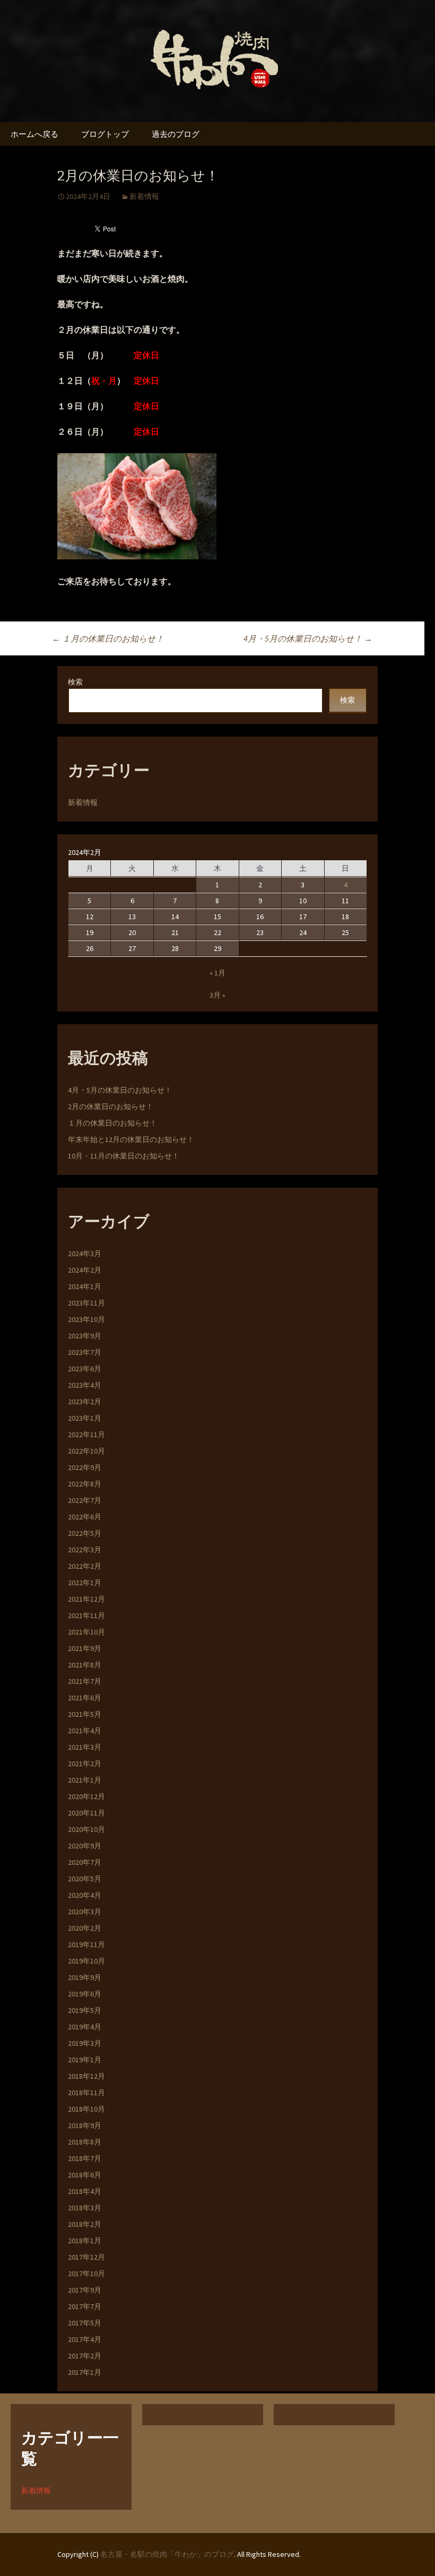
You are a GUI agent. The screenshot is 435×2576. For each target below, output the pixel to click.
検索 (75, 682)
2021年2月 (85, 1764)
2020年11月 (86, 1813)
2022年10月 (86, 1451)
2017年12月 (86, 2257)
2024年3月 (85, 1254)
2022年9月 (85, 1467)
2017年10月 (86, 2274)
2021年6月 (85, 1698)
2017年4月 (85, 2339)
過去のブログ (176, 134)
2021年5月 (85, 1714)
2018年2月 (85, 2224)
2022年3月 (85, 1550)
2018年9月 (85, 2125)
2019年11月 (86, 1944)
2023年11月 (86, 1303)
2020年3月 (85, 1912)
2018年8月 (85, 2142)
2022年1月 (85, 1583)
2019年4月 (85, 2027)
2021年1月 (85, 1780)
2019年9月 (85, 1977)
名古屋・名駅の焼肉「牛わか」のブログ (167, 2554)
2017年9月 (85, 2290)
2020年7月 (85, 1862)
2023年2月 (85, 1402)
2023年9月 (85, 1336)
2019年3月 (85, 2043)
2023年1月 (85, 1418)
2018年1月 (85, 2241)
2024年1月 (85, 1286)
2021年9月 (85, 1648)
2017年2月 (85, 2356)
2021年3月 (85, 1747)
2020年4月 (85, 1895)
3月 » (217, 995)
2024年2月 (85, 1270)
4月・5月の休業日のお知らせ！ (308, 638)
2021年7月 (85, 1681)
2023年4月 (85, 1385)
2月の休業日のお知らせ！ (111, 1107)
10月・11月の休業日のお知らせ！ (124, 1156)
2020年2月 (85, 1928)
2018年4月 (85, 2191)
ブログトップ (105, 134)
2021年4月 (85, 1731)
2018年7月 (85, 2158)
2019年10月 (86, 1961)
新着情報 (144, 196)
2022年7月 (85, 1500)
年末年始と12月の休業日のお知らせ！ (131, 1139)
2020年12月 (86, 1796)
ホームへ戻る (34, 134)
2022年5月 (85, 1533)
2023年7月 (85, 1352)
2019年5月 (85, 2010)
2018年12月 (86, 2076)
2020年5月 (85, 1879)
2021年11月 (86, 1615)
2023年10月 (86, 1319)
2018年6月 (85, 2175)
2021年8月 (85, 1665)
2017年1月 (85, 2372)
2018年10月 (86, 2109)
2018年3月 (85, 2208)
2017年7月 (85, 2306)
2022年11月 (86, 1434)
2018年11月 (86, 2093)
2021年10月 (86, 1632)
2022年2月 (85, 1566)
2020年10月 (86, 1829)
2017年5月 (85, 2323)
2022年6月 (85, 1517)
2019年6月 (85, 1994)
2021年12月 (86, 1599)
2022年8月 (85, 1484)
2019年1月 (85, 2060)
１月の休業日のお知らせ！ (108, 638)
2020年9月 (85, 1846)
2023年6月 (85, 1369)
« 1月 (217, 973)
